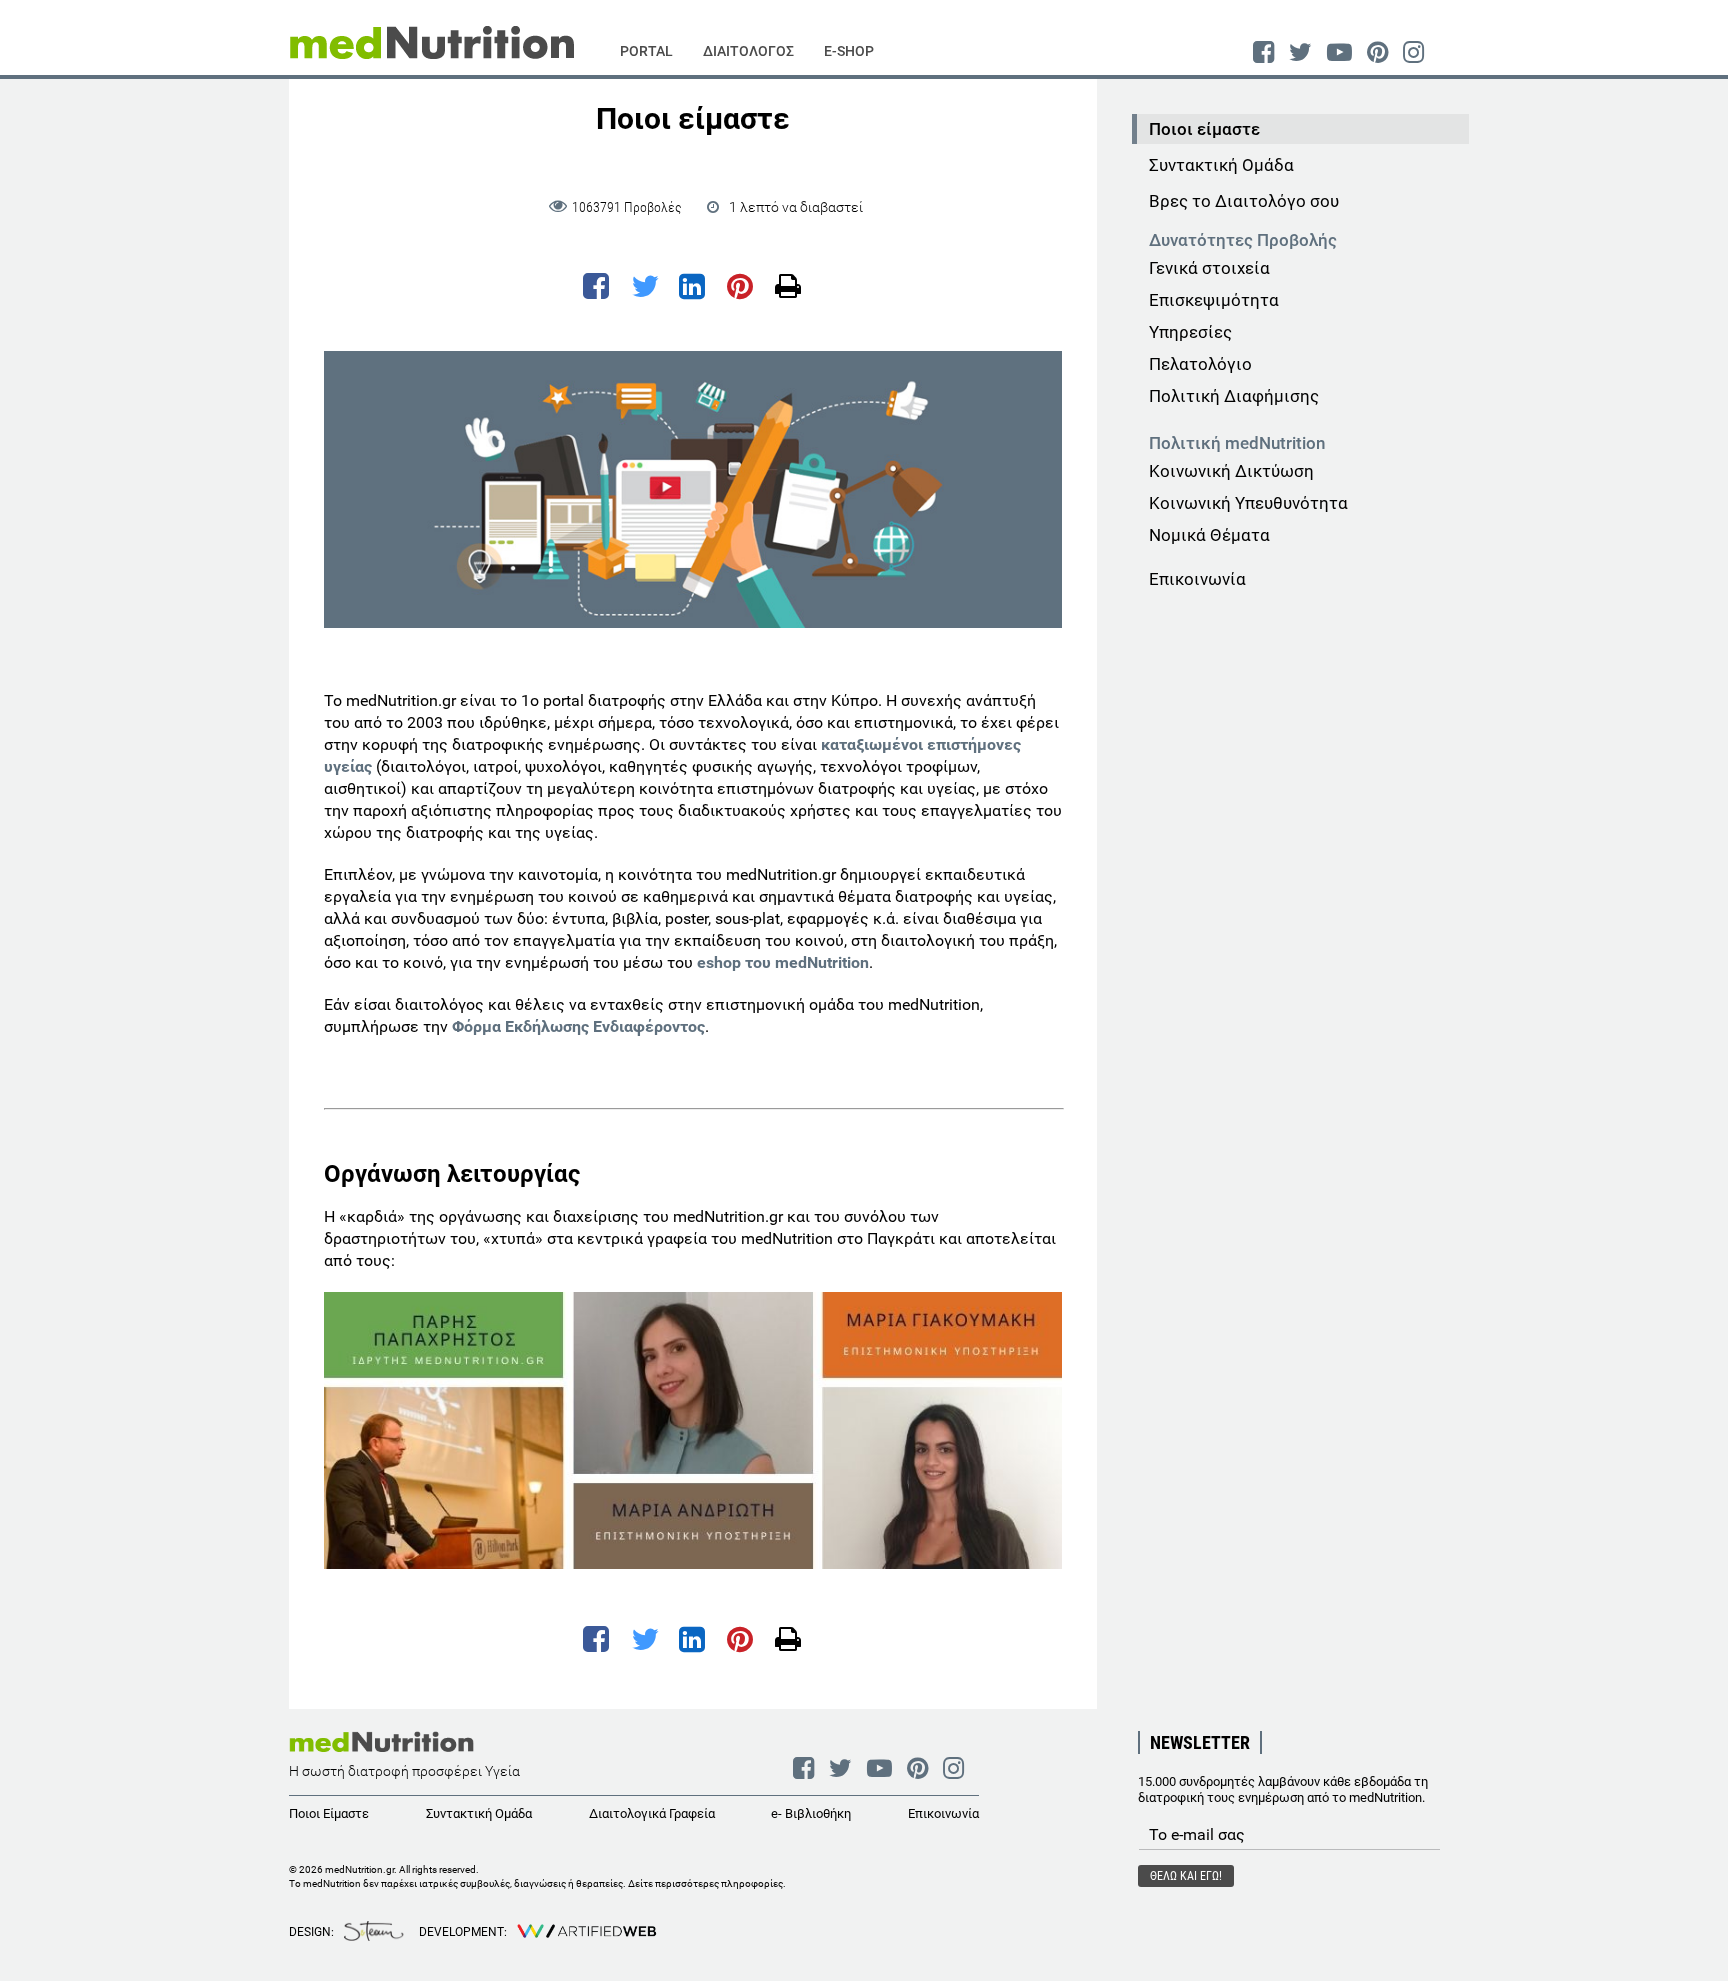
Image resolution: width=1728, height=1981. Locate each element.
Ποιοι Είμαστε (329, 1813)
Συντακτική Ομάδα (1221, 165)
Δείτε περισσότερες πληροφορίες (705, 1883)
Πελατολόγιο (1200, 364)
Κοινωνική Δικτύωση (1231, 471)
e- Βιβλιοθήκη (811, 1813)
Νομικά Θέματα (1209, 535)
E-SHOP (849, 51)
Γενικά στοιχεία (1209, 268)
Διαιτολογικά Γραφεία (652, 1813)
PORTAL (646, 51)
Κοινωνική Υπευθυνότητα (1248, 503)
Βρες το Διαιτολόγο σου (1244, 201)
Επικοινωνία (1197, 579)
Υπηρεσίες (1190, 332)
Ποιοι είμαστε (1204, 129)
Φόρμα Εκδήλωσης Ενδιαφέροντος (578, 1026)
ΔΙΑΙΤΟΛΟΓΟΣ (748, 51)
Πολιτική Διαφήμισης (1234, 396)
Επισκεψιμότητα (1214, 300)
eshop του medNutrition (783, 962)
